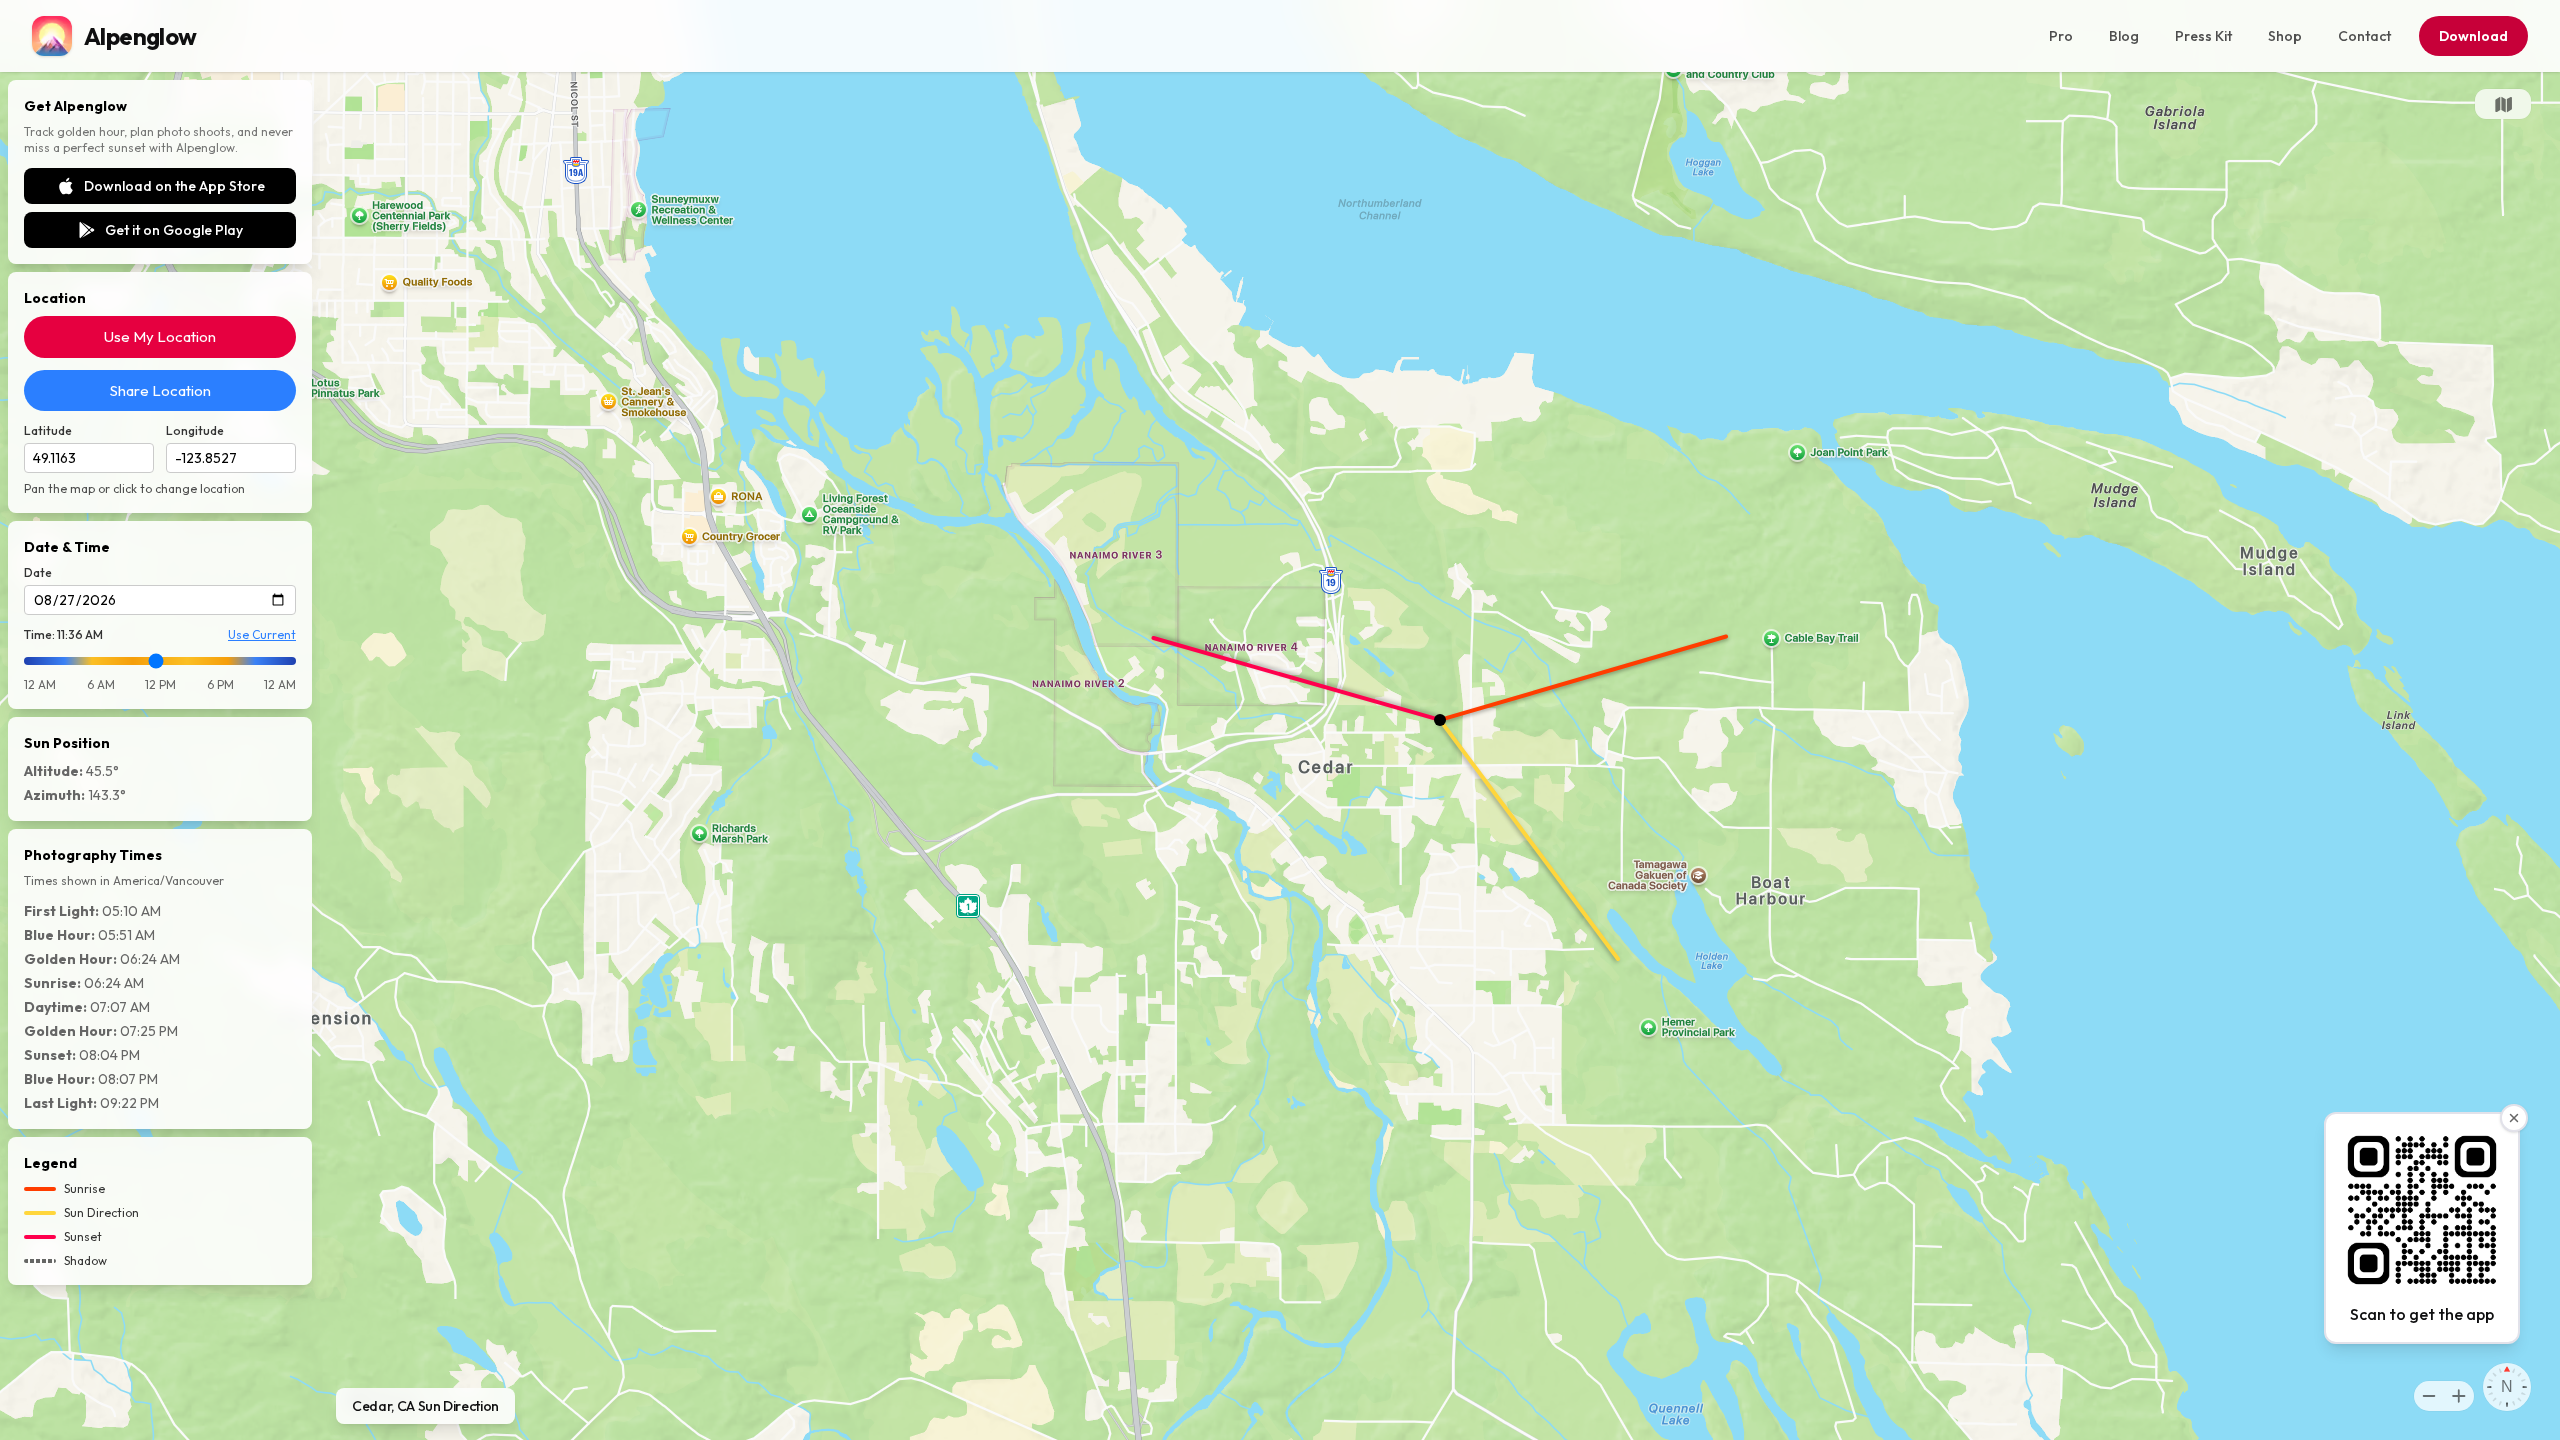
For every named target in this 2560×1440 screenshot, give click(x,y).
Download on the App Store (174, 186)
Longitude (195, 430)
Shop (2285, 36)
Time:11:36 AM (63, 634)
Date (38, 572)
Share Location (160, 390)
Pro (2061, 36)
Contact (2364, 36)
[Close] (2514, 1118)
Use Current (262, 634)
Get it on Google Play (174, 230)
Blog (2124, 36)
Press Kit (2203, 36)
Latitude (48, 430)
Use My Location (160, 336)
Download (2473, 36)
